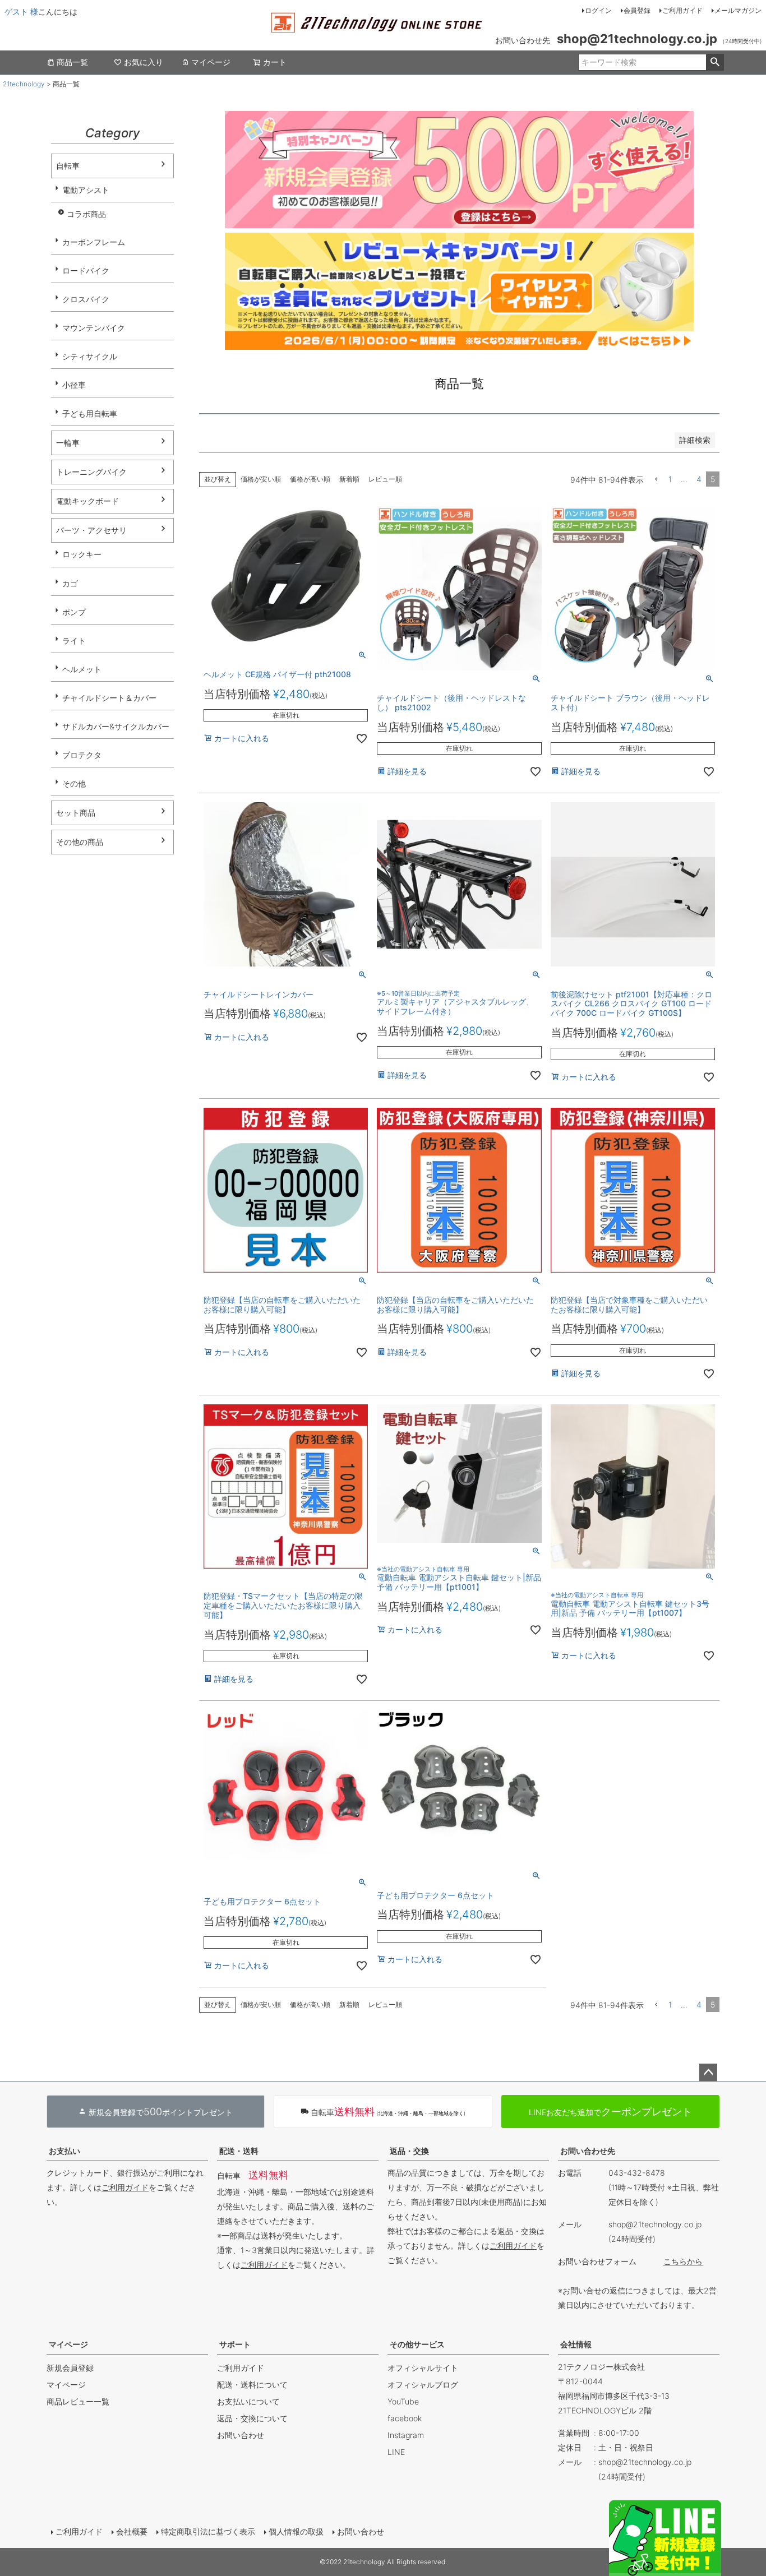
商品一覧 (72, 62)
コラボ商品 (86, 214)
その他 (74, 783)
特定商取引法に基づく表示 (208, 2531)
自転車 (68, 166)
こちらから (683, 2261)
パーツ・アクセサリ (91, 530)
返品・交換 (409, 2151)
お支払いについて (248, 2401)
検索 (715, 62)
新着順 (349, 479)
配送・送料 (239, 2151)
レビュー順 (385, 479)
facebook (405, 2418)
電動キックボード (87, 501)
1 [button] (670, 479)
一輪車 (68, 443)
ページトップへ (708, 2073)
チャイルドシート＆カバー (109, 698)
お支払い (64, 2151)
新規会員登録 (70, 2368)
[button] (656, 480)
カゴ (70, 583)
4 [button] (699, 479)
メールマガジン (738, 10)
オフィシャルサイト (423, 2368)
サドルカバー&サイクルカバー (116, 726)
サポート (235, 2344)
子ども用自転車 (90, 413)
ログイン (598, 10)
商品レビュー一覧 (78, 2401)
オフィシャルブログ (423, 2385)
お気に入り (144, 62)
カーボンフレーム (94, 242)
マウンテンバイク (94, 328)
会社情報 (576, 2344)
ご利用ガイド (682, 10)
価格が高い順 (310, 479)
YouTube (403, 2401)
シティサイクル (90, 356)
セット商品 (76, 813)
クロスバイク (86, 299)
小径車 (74, 385)
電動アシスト (86, 190)
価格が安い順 (261, 479)
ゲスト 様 (21, 11)
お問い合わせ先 (588, 2151)
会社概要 (132, 2531)
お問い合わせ (241, 2435)
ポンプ (74, 612)
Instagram (406, 2435)
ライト (74, 640)
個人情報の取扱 (296, 2531)
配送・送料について (252, 2385)
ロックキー (82, 554)
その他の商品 (80, 842)
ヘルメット (82, 669)
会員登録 (637, 10)
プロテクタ (82, 755)
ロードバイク (86, 270)
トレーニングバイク (91, 472)
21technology (24, 84)
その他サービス (417, 2344)
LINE (396, 2452)
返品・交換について (252, 2418)
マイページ (211, 62)
